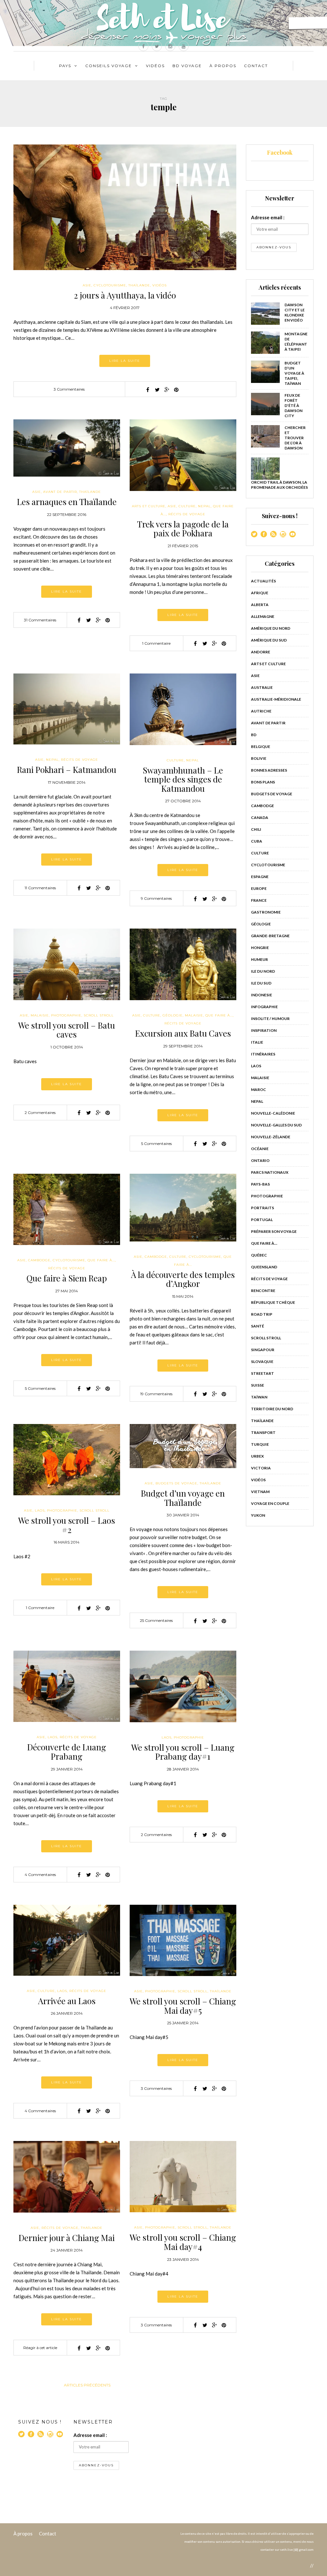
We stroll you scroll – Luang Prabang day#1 (183, 1752)
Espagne (260, 877)
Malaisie (40, 1015)
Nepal (204, 506)
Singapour (263, 1350)
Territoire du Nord (272, 1409)
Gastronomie (266, 912)
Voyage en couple (270, 1503)
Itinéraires (263, 1054)
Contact (256, 66)
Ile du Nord (263, 971)
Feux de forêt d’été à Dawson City (293, 405)
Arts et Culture (149, 506)
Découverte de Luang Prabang (67, 1752)
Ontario (260, 1160)
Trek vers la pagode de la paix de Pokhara (183, 529)
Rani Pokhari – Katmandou (67, 770)
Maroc (259, 1090)
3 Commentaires (69, 389)
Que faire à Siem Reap (67, 1278)
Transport (263, 1432)
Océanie (260, 1149)
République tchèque (273, 1302)
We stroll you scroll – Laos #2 (67, 1525)
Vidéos (155, 66)
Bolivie (259, 758)
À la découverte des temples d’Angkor (183, 1279)
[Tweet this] (157, 390)
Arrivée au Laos (67, 2001)
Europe (259, 888)
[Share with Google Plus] (167, 390)
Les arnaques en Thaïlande (67, 502)
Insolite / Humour (270, 1019)
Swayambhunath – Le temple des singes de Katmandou (183, 779)
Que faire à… (264, 1243)
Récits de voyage (187, 514)
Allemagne (263, 616)
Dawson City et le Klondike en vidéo (295, 312)
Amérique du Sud (269, 640)
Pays (65, 66)
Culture (187, 506)
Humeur (259, 959)
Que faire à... (219, 1015)
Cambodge (39, 1260)
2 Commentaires (40, 1113)
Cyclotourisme (110, 285)
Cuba (257, 841)
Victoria (261, 1468)
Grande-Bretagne (270, 936)
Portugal (262, 1220)
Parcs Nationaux (270, 1172)
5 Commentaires (156, 1144)
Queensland (264, 1267)
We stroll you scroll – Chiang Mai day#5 (183, 2006)
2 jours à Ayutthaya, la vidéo (125, 295)
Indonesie (262, 995)
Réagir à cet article (40, 2348)
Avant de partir (60, 492)
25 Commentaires (156, 1620)
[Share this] (148, 390)
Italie (257, 1042)
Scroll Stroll (99, 1015)
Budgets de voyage (176, 1483)
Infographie (264, 1007)
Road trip (262, 1314)
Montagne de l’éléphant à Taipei (296, 342)
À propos (23, 2533)
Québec (259, 1255)
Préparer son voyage (274, 1231)
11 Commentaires (40, 888)
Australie (262, 687)
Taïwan (259, 1397)
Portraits (262, 1208)
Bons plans (263, 782)
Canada (260, 817)
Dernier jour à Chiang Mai (67, 2238)
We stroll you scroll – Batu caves (67, 1030)
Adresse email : (268, 217)
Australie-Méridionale (276, 699)
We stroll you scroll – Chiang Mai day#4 (183, 2242)
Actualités (263, 581)
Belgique (261, 747)
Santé (258, 1326)
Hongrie (260, 948)
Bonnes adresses (269, 770)
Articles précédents (87, 2385)
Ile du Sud (261, 983)
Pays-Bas (260, 1184)
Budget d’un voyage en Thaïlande (183, 1498)
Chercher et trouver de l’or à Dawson (295, 438)
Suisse (258, 1385)
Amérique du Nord (271, 628)
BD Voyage (187, 66)
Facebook (280, 152)
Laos (40, 1510)
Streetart (262, 1373)
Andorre (261, 652)
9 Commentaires (156, 898)
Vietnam (260, 1492)
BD (254, 735)
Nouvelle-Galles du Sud (276, 1125)
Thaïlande (139, 285)
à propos (223, 66)
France (259, 900)
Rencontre (263, 1291)
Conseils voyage (109, 66)
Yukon (258, 1515)
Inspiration (264, 1030)
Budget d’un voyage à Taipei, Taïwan (294, 373)
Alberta (260, 605)
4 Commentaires (40, 1875)
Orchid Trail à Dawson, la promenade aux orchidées (279, 485)
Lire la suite (125, 361)
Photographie (66, 1015)
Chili (256, 829)
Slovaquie (262, 1362)
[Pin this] (176, 390)
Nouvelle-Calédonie (273, 1113)
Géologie (173, 1015)
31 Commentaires (40, 620)
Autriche (261, 711)
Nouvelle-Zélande (271, 1137)
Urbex (257, 1456)
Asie (87, 285)
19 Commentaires (156, 1394)
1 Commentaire (156, 643)
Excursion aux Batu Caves (183, 1033)
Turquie (260, 1444)
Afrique (260, 593)
